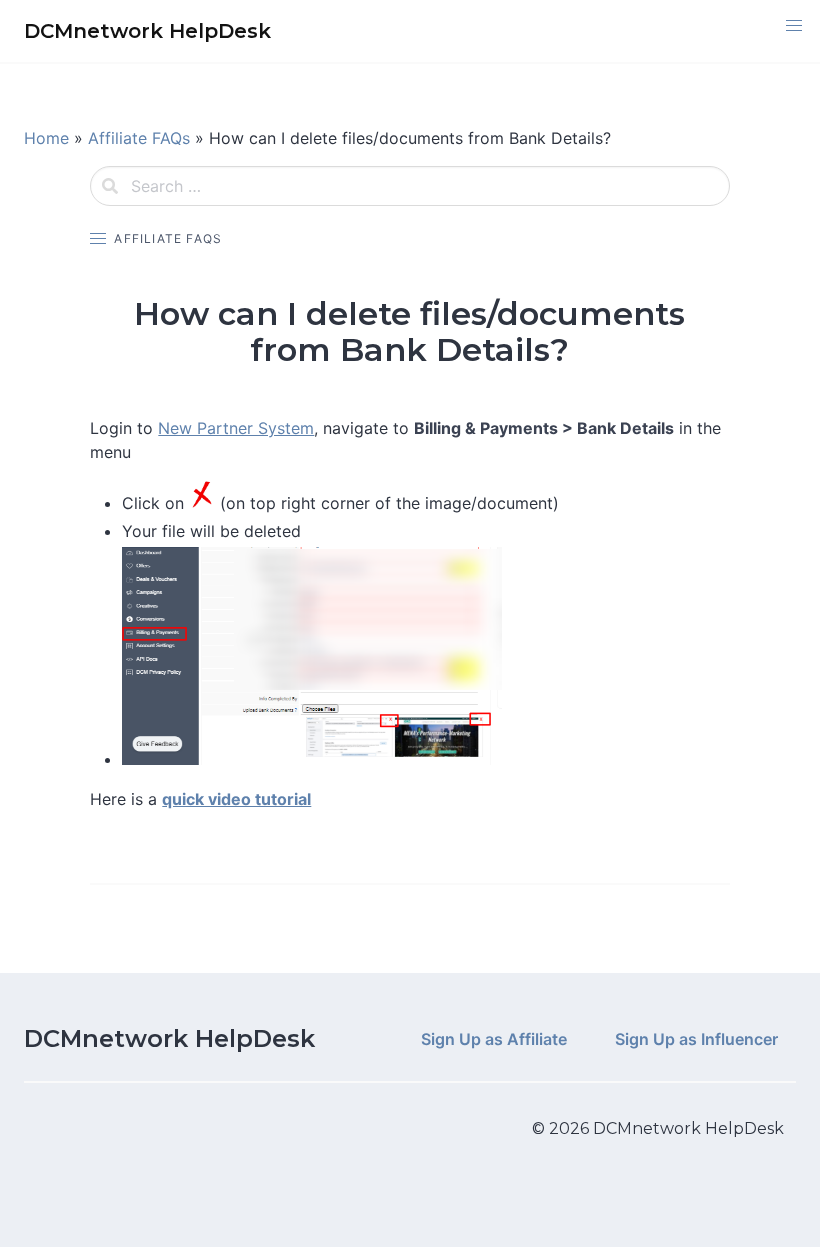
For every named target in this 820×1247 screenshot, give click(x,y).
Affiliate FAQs (139, 138)
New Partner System (236, 428)
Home (46, 138)
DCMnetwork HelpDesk (169, 1038)
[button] (794, 26)
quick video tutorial (236, 799)
